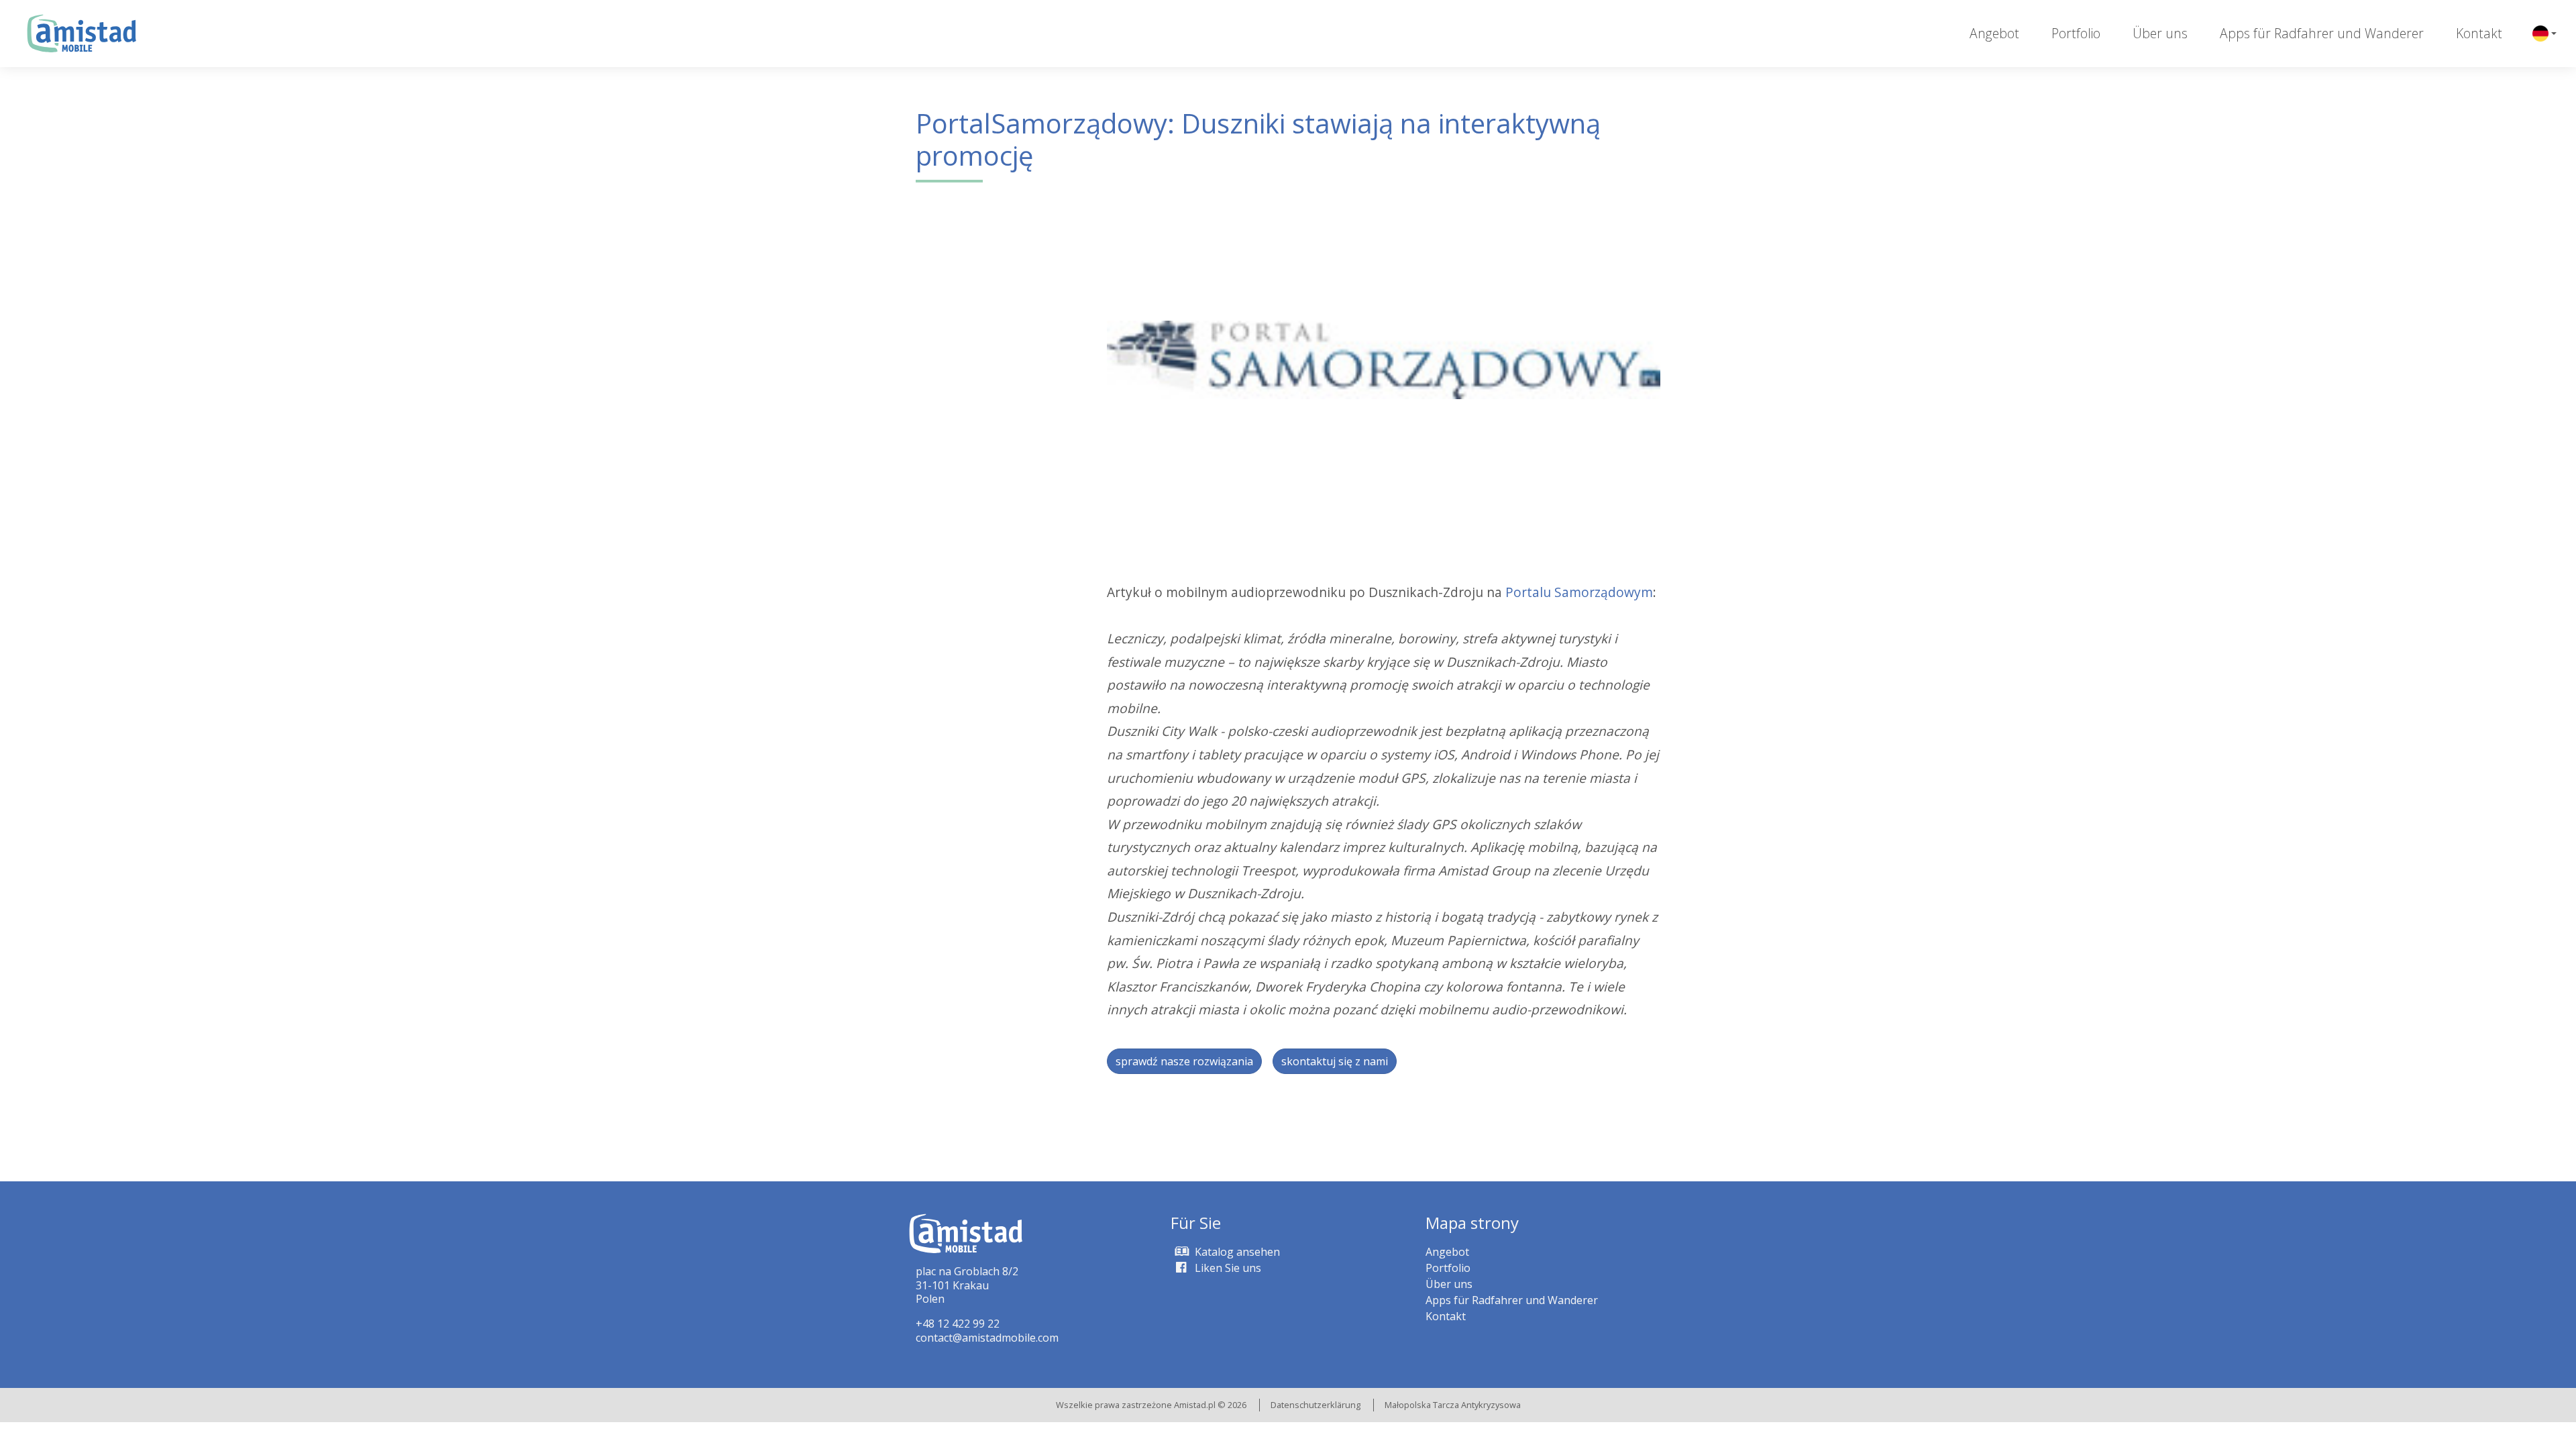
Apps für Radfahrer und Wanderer (2322, 33)
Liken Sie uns (1227, 1268)
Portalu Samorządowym (1579, 592)
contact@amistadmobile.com (987, 1338)
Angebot (1994, 33)
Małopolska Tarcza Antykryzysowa (1453, 1405)
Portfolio (2076, 33)
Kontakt (2479, 33)
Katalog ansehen (1236, 1252)
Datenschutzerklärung (1316, 1405)
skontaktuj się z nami (1335, 1061)
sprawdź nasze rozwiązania (1184, 1061)
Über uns (2160, 33)
